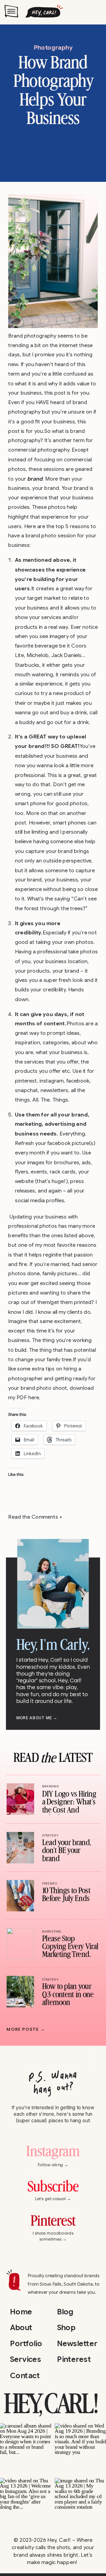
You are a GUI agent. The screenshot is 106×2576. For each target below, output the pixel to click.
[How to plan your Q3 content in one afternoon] (20, 1992)
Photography (53, 48)
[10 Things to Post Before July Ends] (20, 1896)
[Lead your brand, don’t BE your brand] (20, 1848)
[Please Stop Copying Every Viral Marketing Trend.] (20, 1944)
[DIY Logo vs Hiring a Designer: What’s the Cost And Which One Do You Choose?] (20, 1799)
